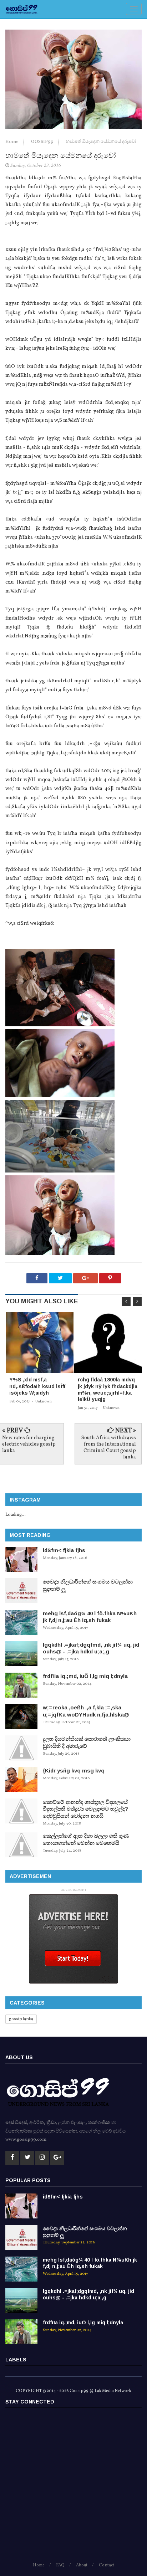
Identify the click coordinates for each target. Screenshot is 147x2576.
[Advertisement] (73, 2488)
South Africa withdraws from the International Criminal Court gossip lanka (109, 1448)
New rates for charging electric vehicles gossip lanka (29, 1444)
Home (12, 142)
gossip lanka (21, 2019)
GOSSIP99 (43, 142)
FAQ (60, 2565)
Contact (107, 2565)
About (82, 2565)
